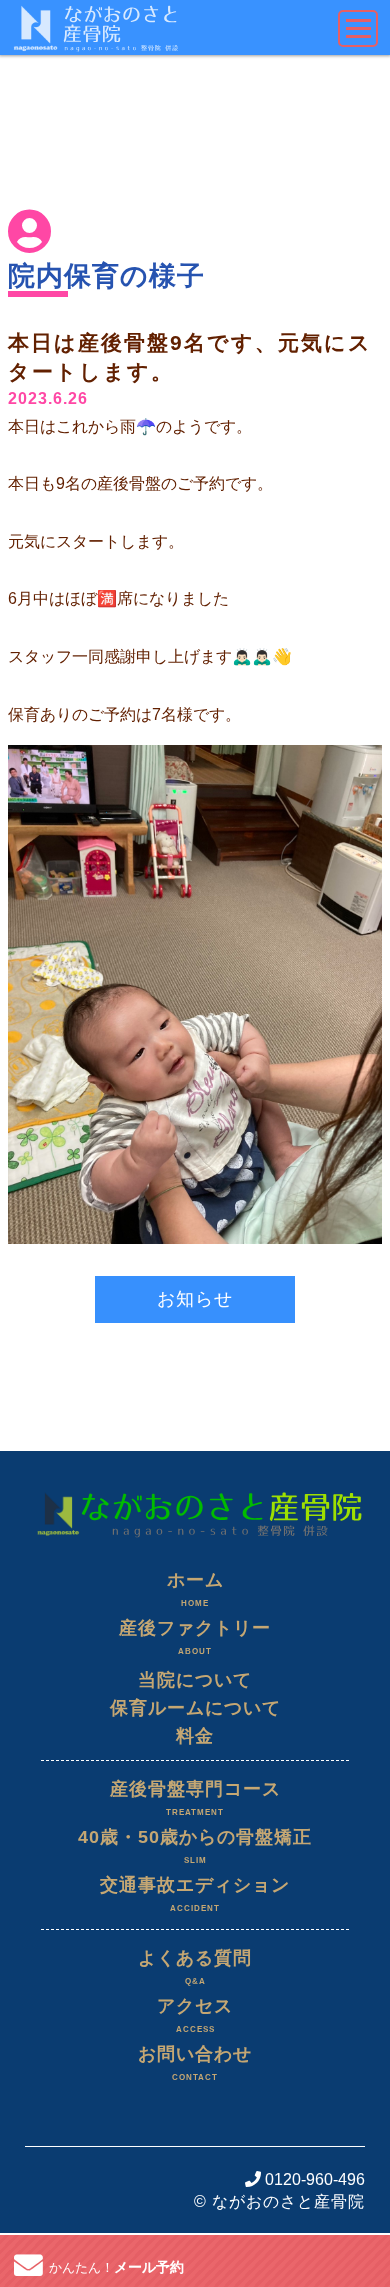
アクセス (195, 2015)
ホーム (195, 1589)
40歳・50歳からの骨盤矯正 (195, 1846)
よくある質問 (195, 1967)
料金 (195, 1736)
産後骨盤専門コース (195, 1798)
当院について (195, 1680)
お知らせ (195, 1299)
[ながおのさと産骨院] (195, 1487)
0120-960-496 (313, 2179)
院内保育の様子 (106, 275)
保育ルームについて (195, 1708)
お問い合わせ (195, 2063)
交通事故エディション (195, 1894)
